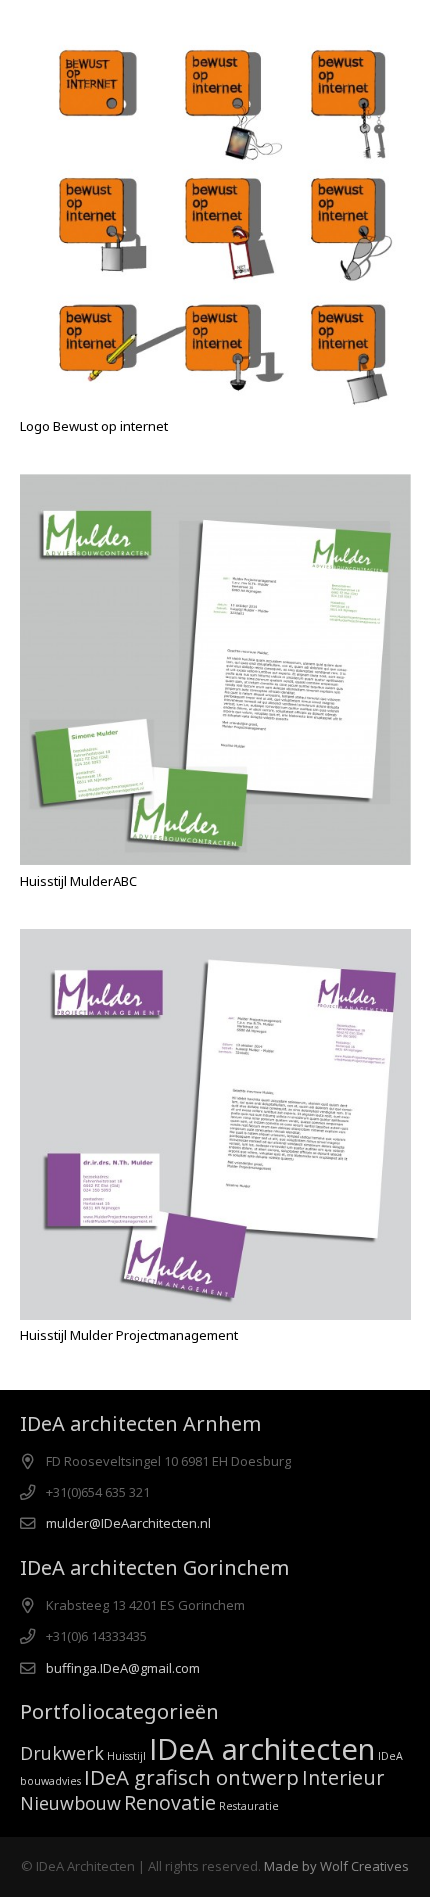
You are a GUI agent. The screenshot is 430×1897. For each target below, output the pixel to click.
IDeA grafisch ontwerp (191, 1777)
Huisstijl (126, 1756)
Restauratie (249, 1806)
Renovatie (170, 1802)
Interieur (343, 1777)
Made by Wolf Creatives (336, 1866)
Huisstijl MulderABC (78, 881)
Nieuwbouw (70, 1803)
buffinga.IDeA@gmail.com (123, 1668)
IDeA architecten (262, 1749)
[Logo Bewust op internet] (215, 215)
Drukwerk (62, 1753)
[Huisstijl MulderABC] (215, 669)
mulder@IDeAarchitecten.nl (128, 1523)
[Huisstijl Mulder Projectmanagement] (215, 1124)
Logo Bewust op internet (94, 426)
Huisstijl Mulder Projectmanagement (129, 1335)
